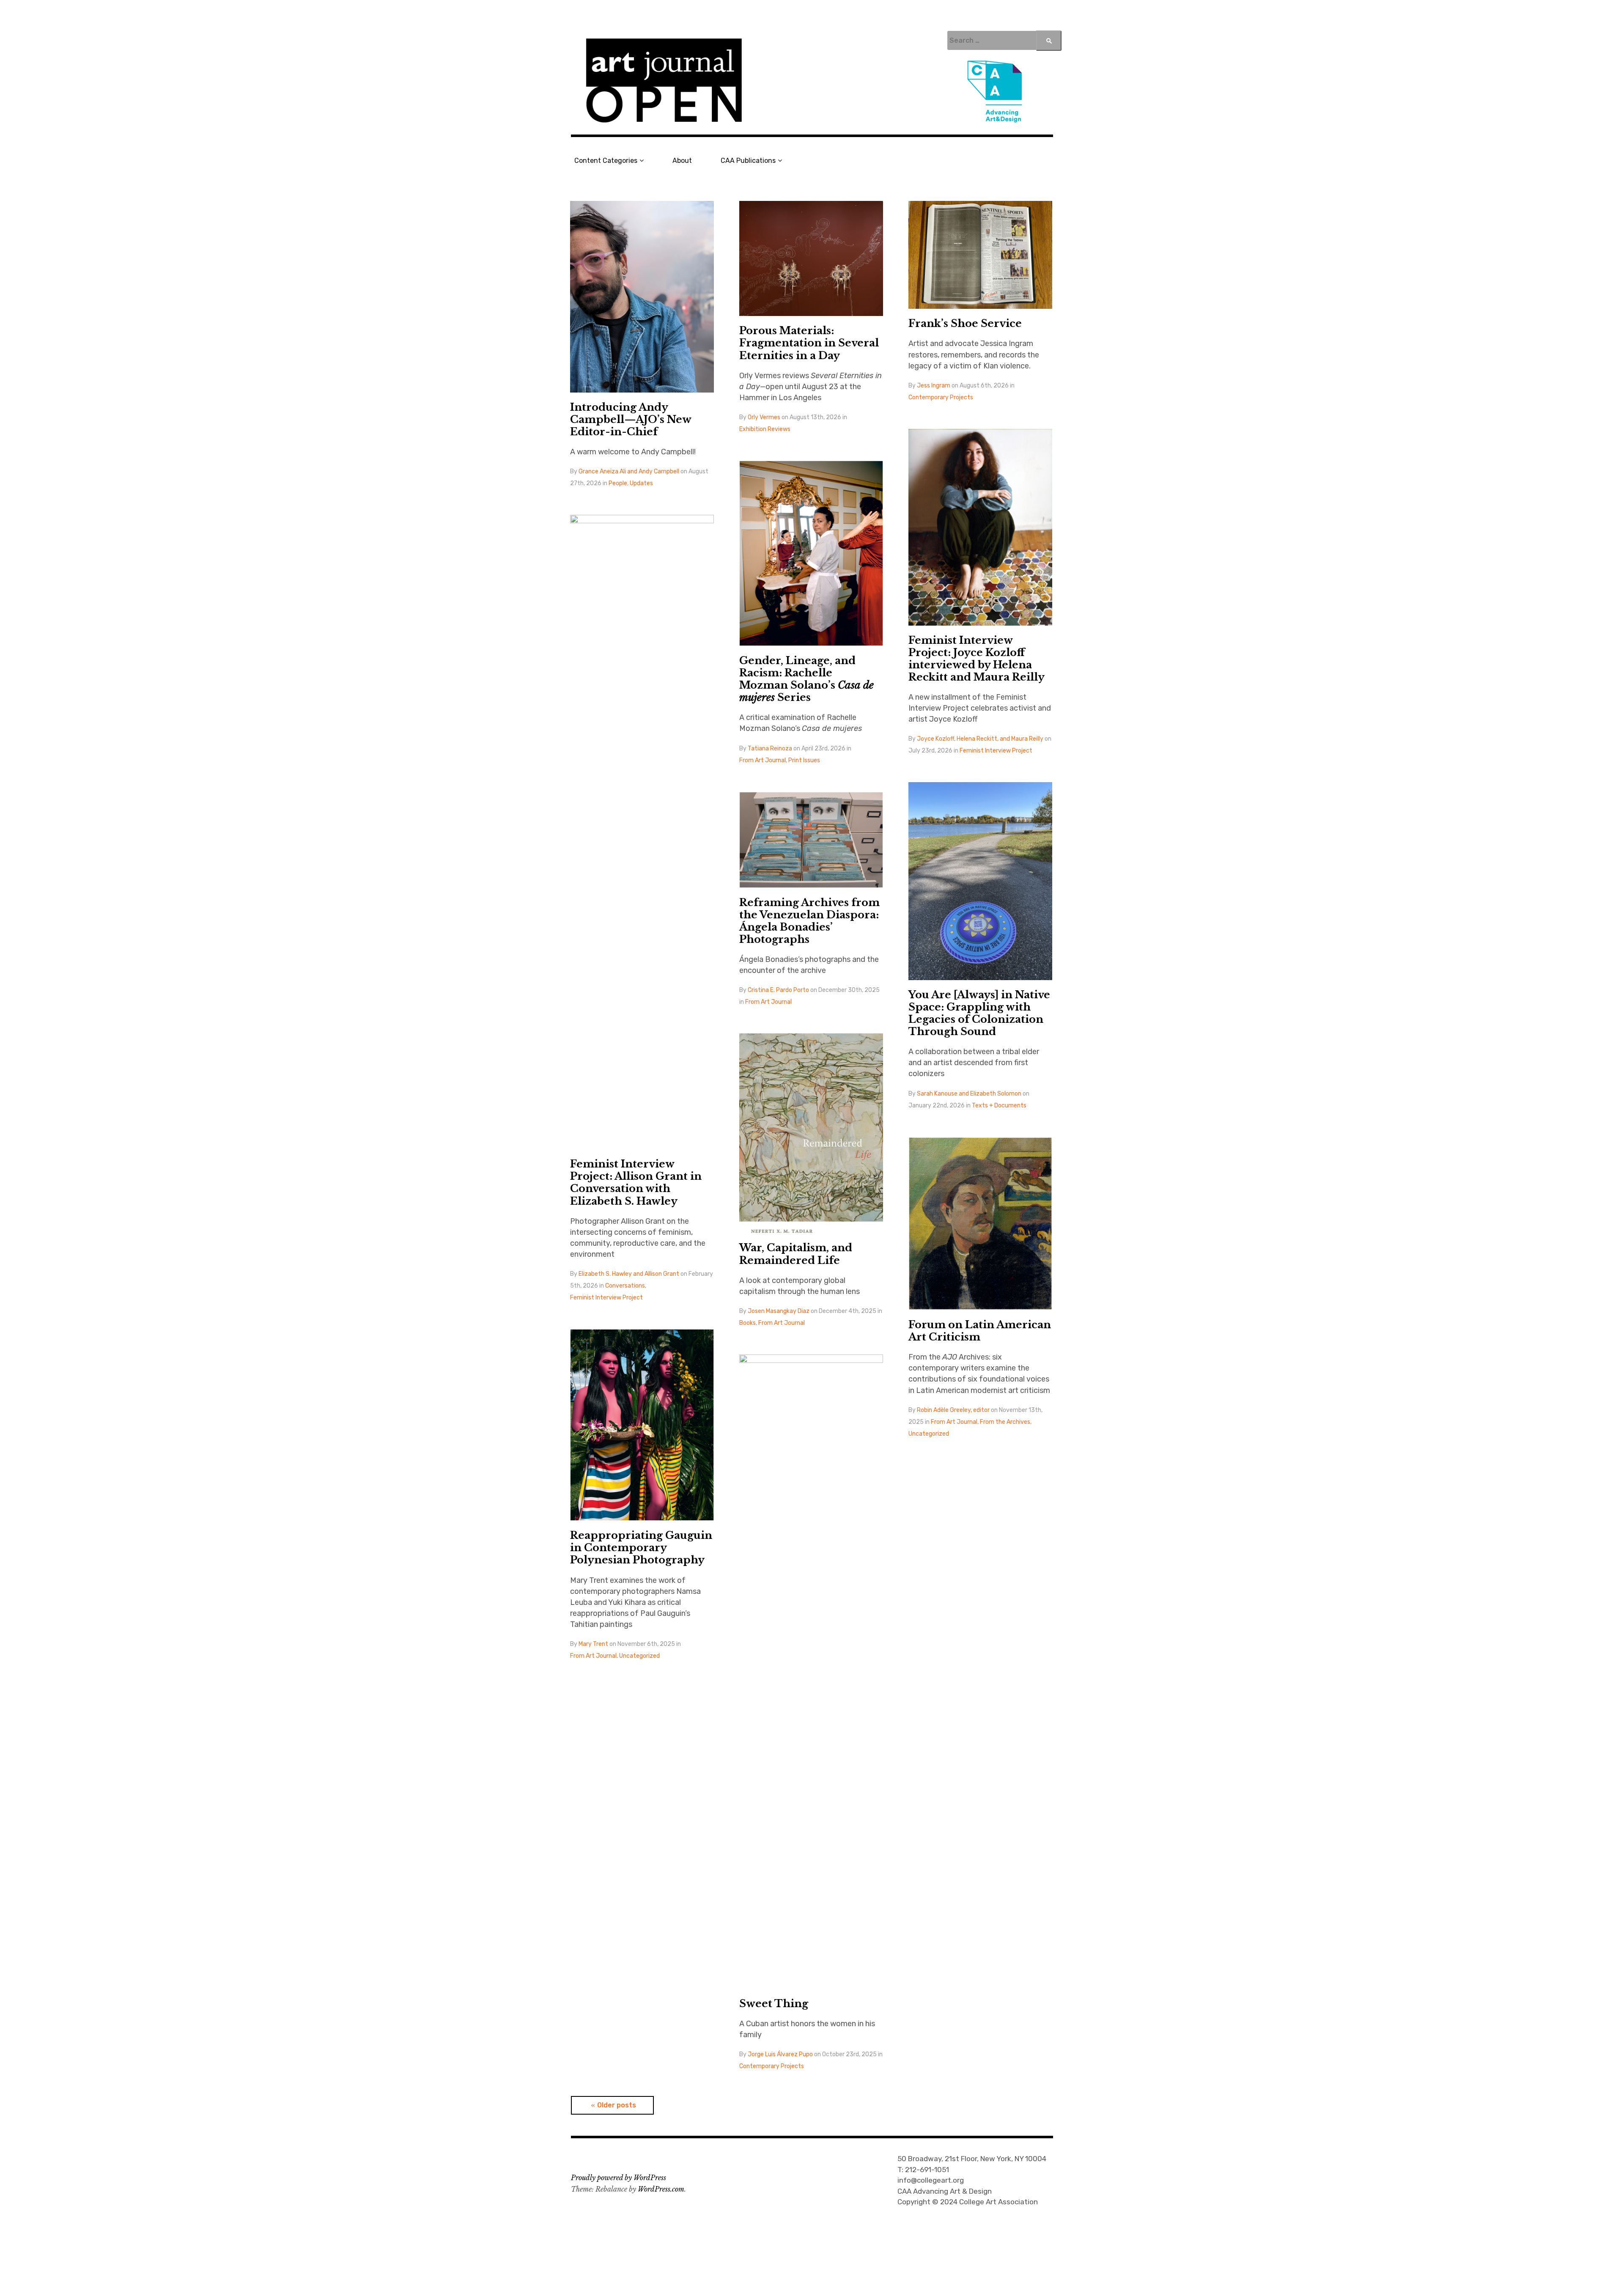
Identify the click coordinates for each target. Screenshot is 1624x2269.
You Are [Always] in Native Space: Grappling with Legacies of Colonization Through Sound (979, 1013)
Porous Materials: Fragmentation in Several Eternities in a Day (809, 343)
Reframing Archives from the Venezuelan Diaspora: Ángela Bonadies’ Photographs (809, 921)
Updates (641, 483)
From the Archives (1005, 1422)
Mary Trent (593, 1644)
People (618, 483)
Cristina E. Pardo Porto (778, 990)
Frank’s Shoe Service (965, 323)
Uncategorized (929, 1434)
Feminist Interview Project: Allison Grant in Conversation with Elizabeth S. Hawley (636, 1182)
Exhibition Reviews (765, 429)
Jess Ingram (934, 386)
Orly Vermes (764, 417)
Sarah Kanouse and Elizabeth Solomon (969, 1094)
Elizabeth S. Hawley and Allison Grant (629, 1274)
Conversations (625, 1286)
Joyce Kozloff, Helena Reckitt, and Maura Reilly (980, 739)
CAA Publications (748, 161)
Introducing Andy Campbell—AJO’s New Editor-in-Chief (631, 419)
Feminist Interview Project (996, 751)
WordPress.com (661, 2189)
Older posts (617, 2105)
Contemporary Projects (941, 397)
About (682, 161)
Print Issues (804, 760)
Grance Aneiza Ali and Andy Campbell (629, 471)
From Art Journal (763, 760)
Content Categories (606, 161)
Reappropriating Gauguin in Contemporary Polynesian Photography (641, 1548)
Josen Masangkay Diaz (779, 1311)
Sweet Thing (774, 2004)
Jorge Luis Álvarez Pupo (780, 2054)
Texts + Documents (999, 1106)
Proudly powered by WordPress (619, 2178)
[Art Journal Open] (812, 81)
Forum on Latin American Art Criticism (980, 1331)
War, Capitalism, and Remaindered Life (796, 1254)
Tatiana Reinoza (770, 749)
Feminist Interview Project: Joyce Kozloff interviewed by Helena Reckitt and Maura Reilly (977, 659)
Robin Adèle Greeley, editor (953, 1410)
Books (748, 1323)
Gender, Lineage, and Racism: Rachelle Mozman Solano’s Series (807, 679)
